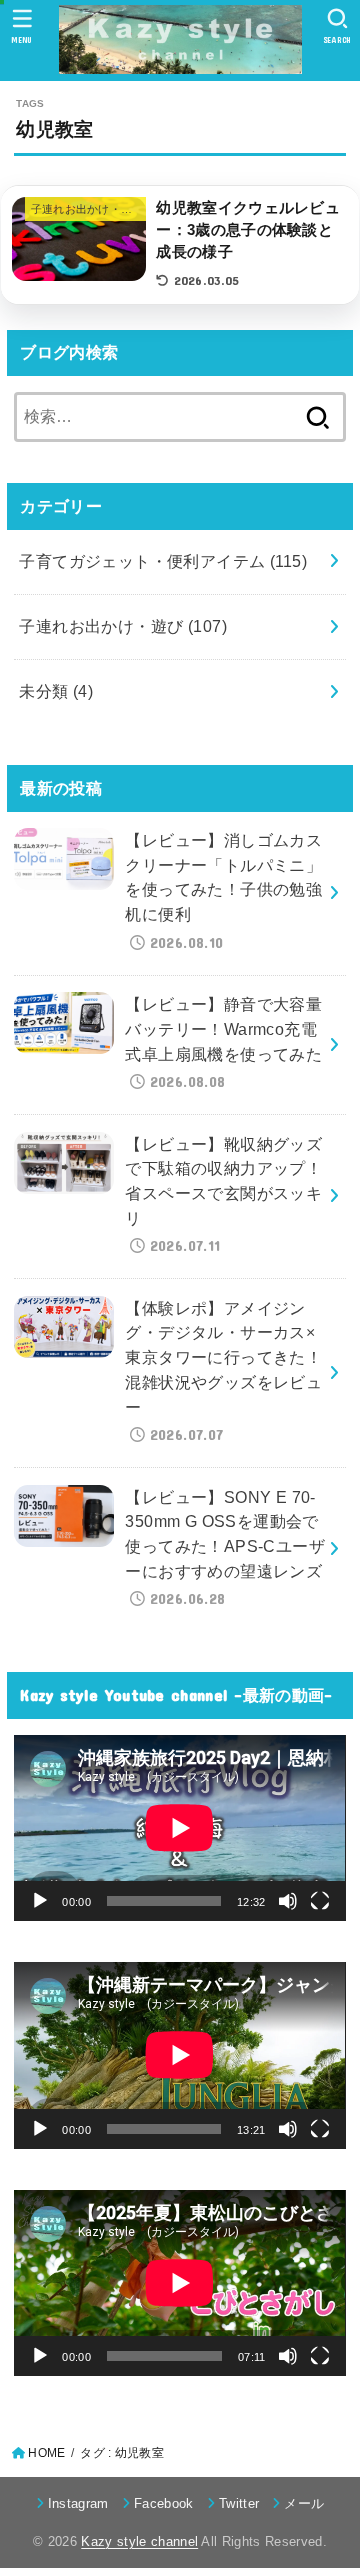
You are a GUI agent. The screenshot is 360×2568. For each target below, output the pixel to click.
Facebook (164, 2503)
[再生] (40, 1901)
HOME (46, 2453)
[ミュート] (288, 1901)
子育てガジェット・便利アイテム (163, 561)
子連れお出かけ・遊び (123, 626)
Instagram (78, 2503)
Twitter (239, 2503)
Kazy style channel (139, 2541)
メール (304, 2503)
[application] (179, 1828)
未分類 (56, 691)
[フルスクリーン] (320, 1901)
